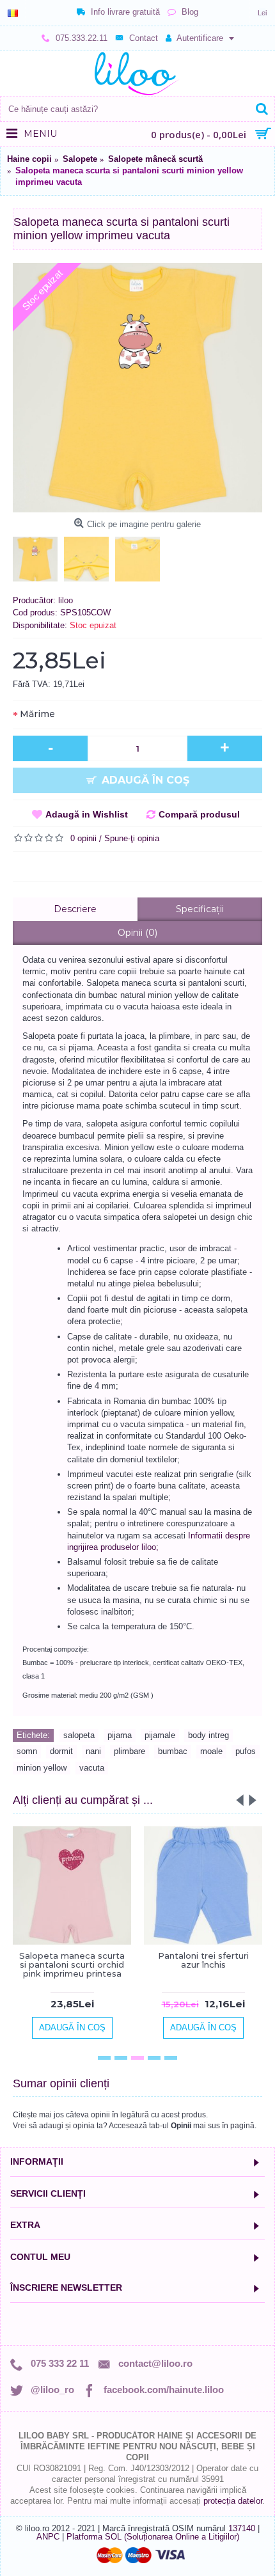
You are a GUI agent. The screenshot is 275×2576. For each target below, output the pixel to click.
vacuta (92, 1768)
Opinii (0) (137, 933)
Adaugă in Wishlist (87, 814)
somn (27, 1751)
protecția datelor (233, 2501)
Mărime (37, 714)
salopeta (79, 1735)
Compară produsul (199, 814)
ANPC (48, 2537)
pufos (246, 1751)
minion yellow (42, 1768)
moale (211, 1751)
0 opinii (83, 838)
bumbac (173, 1751)
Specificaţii (200, 909)
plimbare (130, 1751)
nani (93, 1751)
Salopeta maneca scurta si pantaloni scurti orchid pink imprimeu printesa (72, 1965)
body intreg (208, 1735)
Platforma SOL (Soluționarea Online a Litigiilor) (153, 2537)
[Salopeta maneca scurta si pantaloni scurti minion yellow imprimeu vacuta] (137, 388)
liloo (66, 600)
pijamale (160, 1735)
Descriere (75, 909)
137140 (242, 2528)
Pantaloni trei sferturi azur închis (203, 1960)
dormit (61, 1751)
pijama (120, 1735)
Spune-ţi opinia (132, 838)
